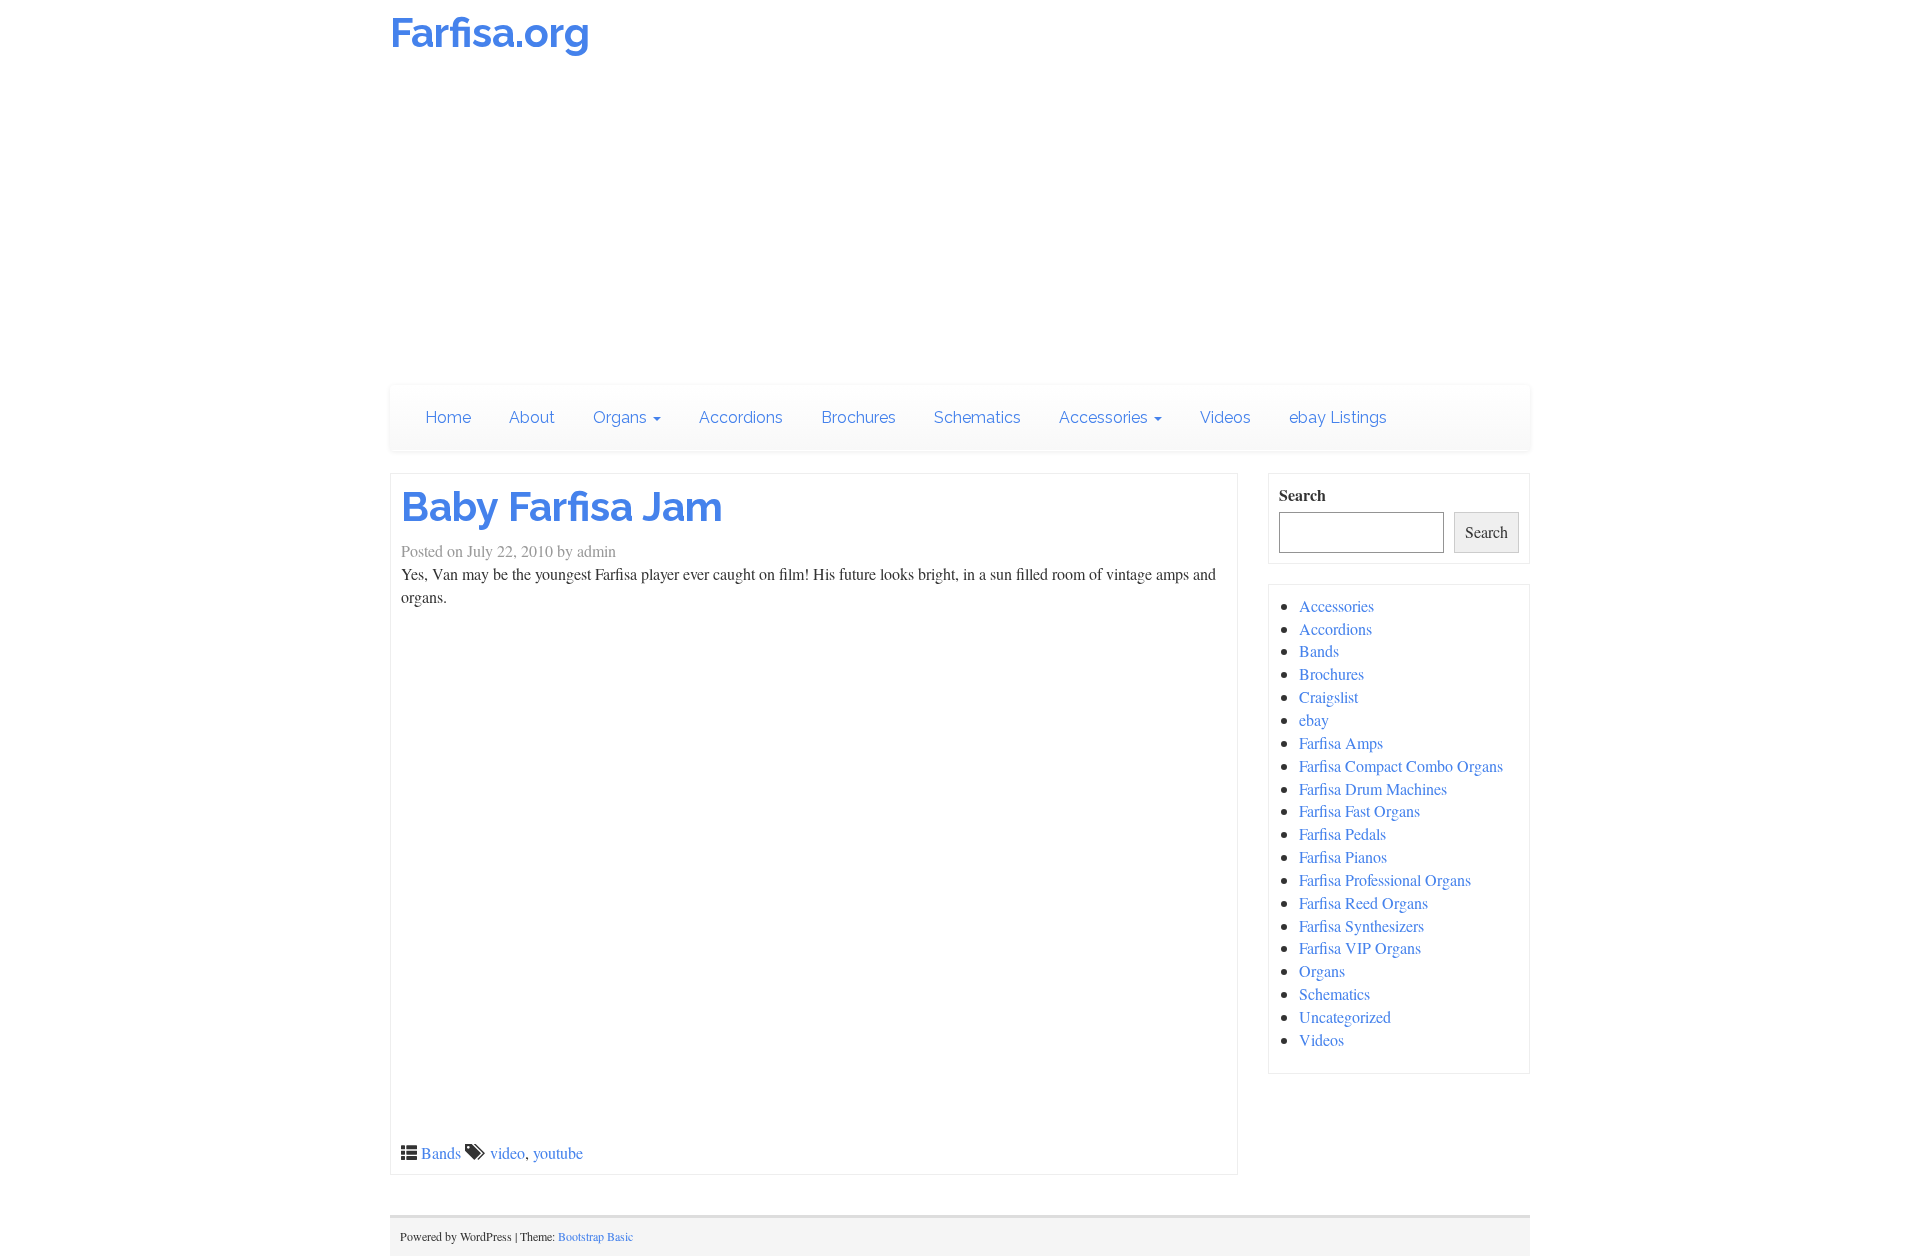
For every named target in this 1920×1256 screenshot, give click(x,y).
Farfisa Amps (1341, 742)
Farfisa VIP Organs (1360, 947)
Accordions (741, 417)
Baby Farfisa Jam (562, 506)
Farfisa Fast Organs (1359, 810)
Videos (1225, 417)
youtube (558, 1152)
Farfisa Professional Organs (1385, 879)
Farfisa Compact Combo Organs (1401, 765)
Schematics (977, 417)
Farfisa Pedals (1342, 833)
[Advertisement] (960, 225)
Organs (622, 417)
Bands (441, 1152)
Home (448, 417)
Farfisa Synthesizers (1361, 925)
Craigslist (1328, 696)
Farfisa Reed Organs (1363, 902)
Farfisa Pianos (1343, 856)
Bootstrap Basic (595, 1236)
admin (596, 550)
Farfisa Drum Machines (1373, 788)
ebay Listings (1338, 417)
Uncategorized (1345, 1016)
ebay (1314, 719)
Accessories (1105, 417)
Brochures (858, 417)
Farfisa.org (490, 32)
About (532, 417)
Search (1302, 495)
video (507, 1152)
